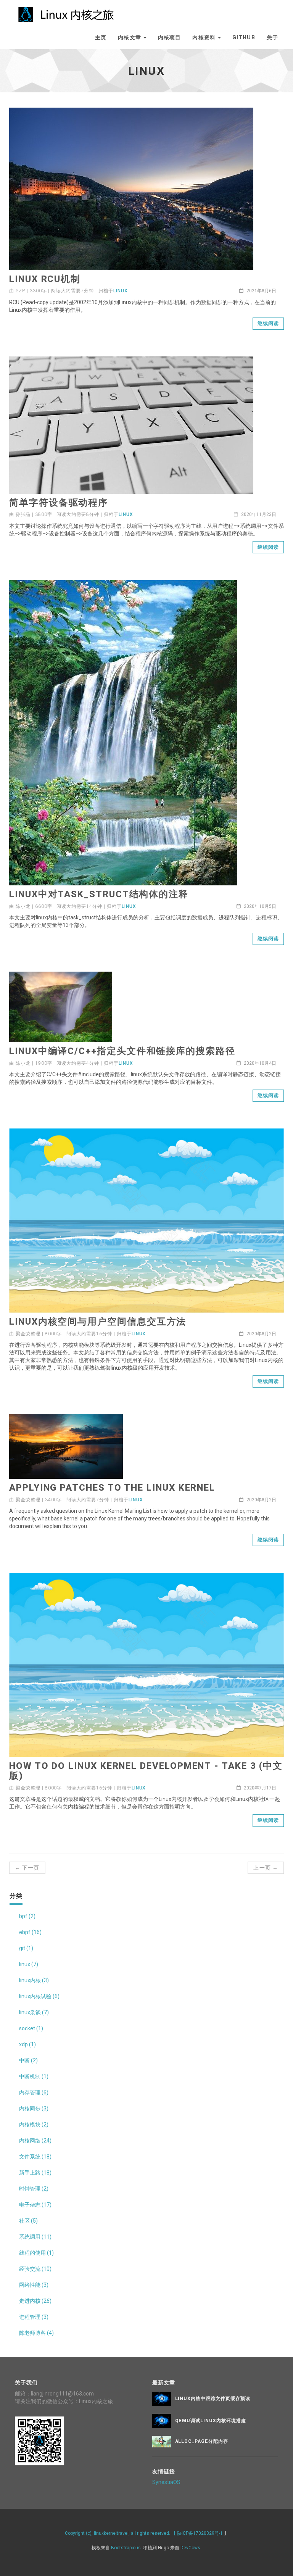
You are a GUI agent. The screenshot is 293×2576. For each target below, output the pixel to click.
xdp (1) (27, 2044)
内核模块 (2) (34, 2125)
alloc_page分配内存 (202, 2441)
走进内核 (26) (35, 2301)
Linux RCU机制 (45, 279)
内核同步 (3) (34, 2109)
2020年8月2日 (261, 1334)
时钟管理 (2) (34, 2189)
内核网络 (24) (35, 2141)
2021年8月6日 (261, 291)
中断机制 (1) (34, 2076)
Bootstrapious (126, 2548)
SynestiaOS (166, 2482)
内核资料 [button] (205, 37)
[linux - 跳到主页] (66, 12)
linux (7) (29, 1964)
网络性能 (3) (34, 2285)
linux (121, 291)
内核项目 (169, 37)
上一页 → (266, 1868)
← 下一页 (27, 1868)
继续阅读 (268, 323)
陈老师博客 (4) (36, 2333)
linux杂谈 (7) (34, 2012)
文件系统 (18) (35, 2157)
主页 (101, 37)
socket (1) (31, 2028)
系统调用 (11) (35, 2237)
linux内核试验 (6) (39, 1996)
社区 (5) (28, 2221)
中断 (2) (28, 2060)
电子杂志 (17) (35, 2205)
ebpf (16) (30, 1932)
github (244, 37)
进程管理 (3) (34, 2317)
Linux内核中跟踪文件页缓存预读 (213, 2399)
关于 (272, 37)
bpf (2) (27, 1916)
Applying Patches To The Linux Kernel (112, 1488)
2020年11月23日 (258, 514)
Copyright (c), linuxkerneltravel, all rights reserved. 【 (121, 2533)
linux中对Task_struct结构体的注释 (99, 894)
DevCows (190, 2548)
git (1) (26, 1948)
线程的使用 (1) (36, 2253)
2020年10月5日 (259, 906)
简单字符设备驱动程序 (59, 503)
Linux (139, 1788)
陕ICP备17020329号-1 (200, 2533)
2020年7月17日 (259, 1788)
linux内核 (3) (34, 1980)
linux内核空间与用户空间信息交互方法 (98, 1322)
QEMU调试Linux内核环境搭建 (211, 2421)
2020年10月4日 (259, 1063)
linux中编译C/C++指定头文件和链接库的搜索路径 (122, 1051)
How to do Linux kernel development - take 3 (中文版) (146, 1771)
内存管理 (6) (34, 2092)
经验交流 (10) (35, 2269)
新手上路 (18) (35, 2173)
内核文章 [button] (130, 37)
